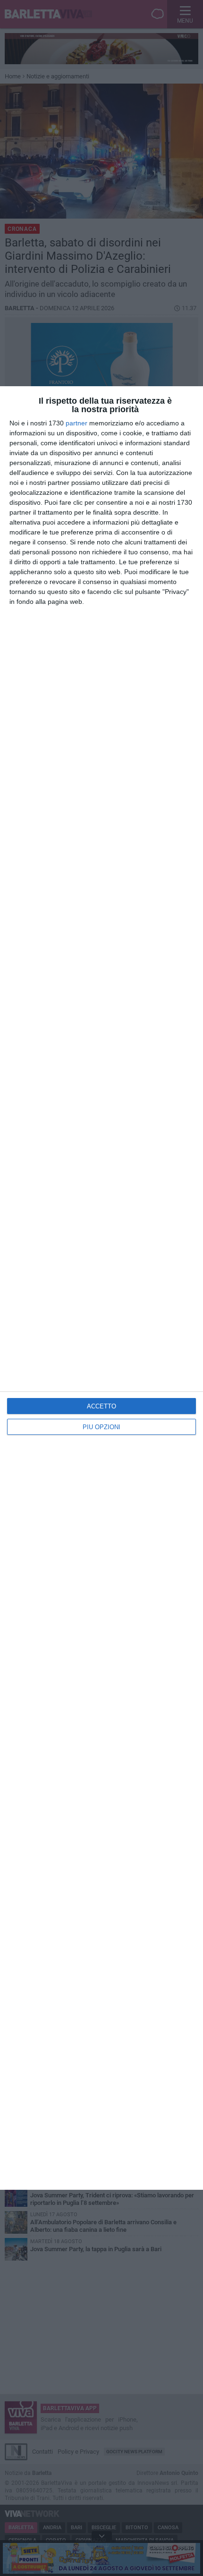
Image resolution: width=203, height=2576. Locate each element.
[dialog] (101, 1288)
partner (76, 423)
